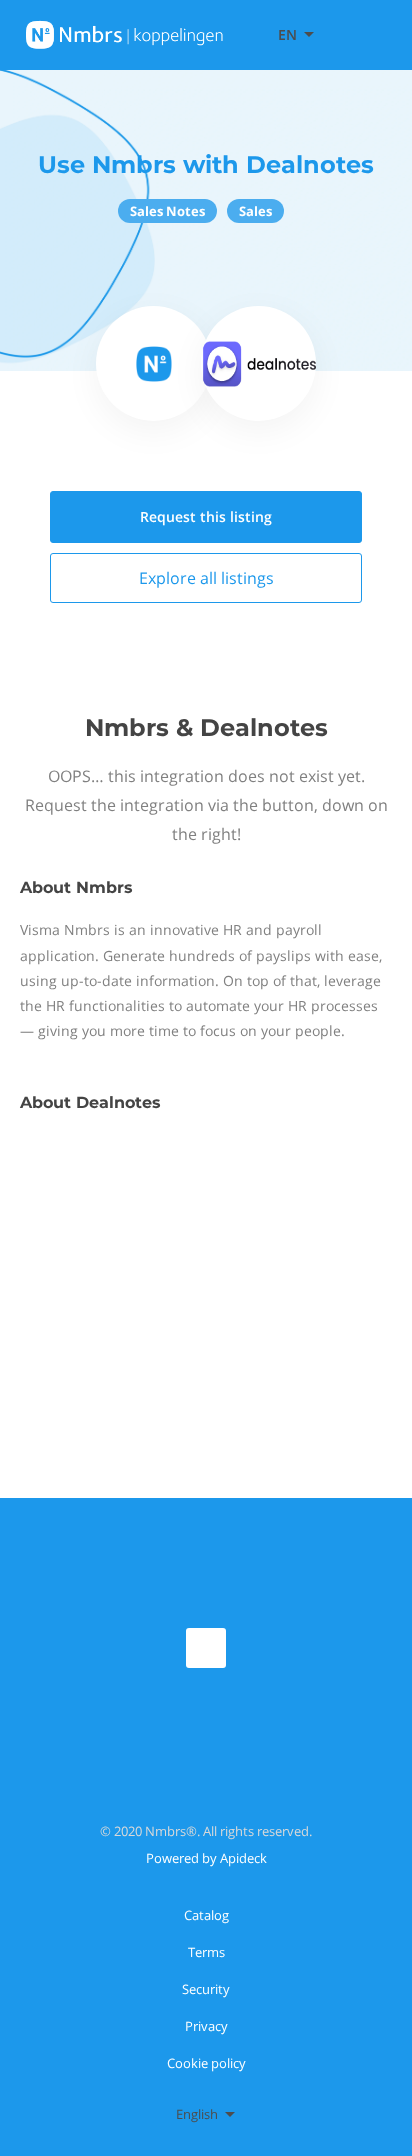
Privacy (206, 2026)
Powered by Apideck (206, 1858)
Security (206, 1989)
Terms (206, 1952)
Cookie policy (206, 2063)
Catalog (206, 1915)
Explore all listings (206, 578)
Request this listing (206, 516)
